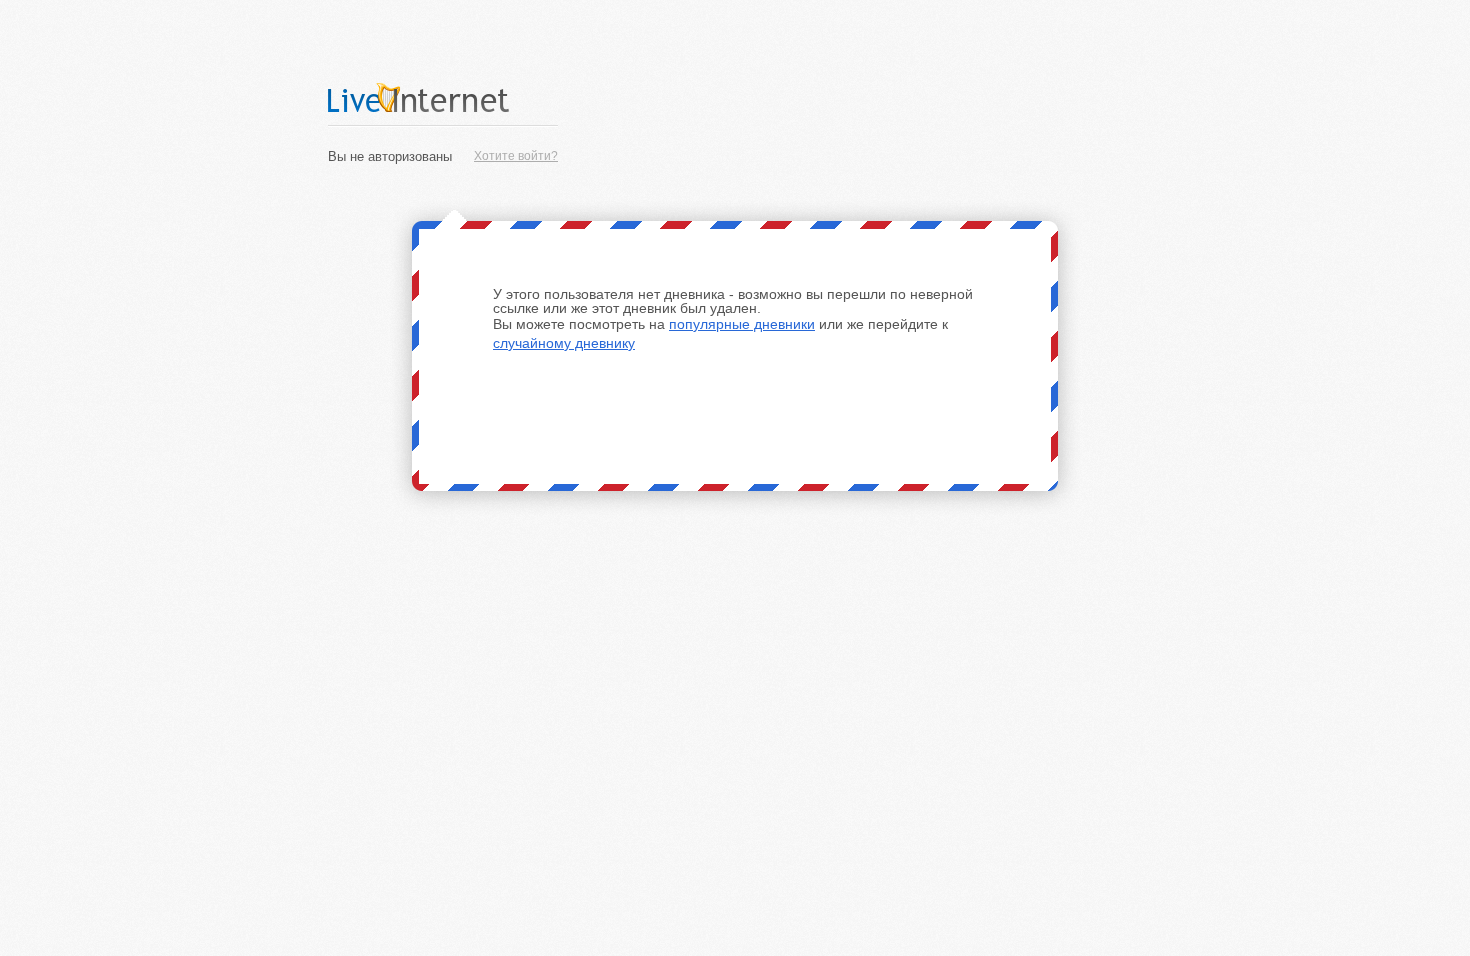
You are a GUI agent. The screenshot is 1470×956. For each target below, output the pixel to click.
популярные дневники (742, 324)
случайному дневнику (564, 343)
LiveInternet (443, 97)
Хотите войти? (516, 156)
